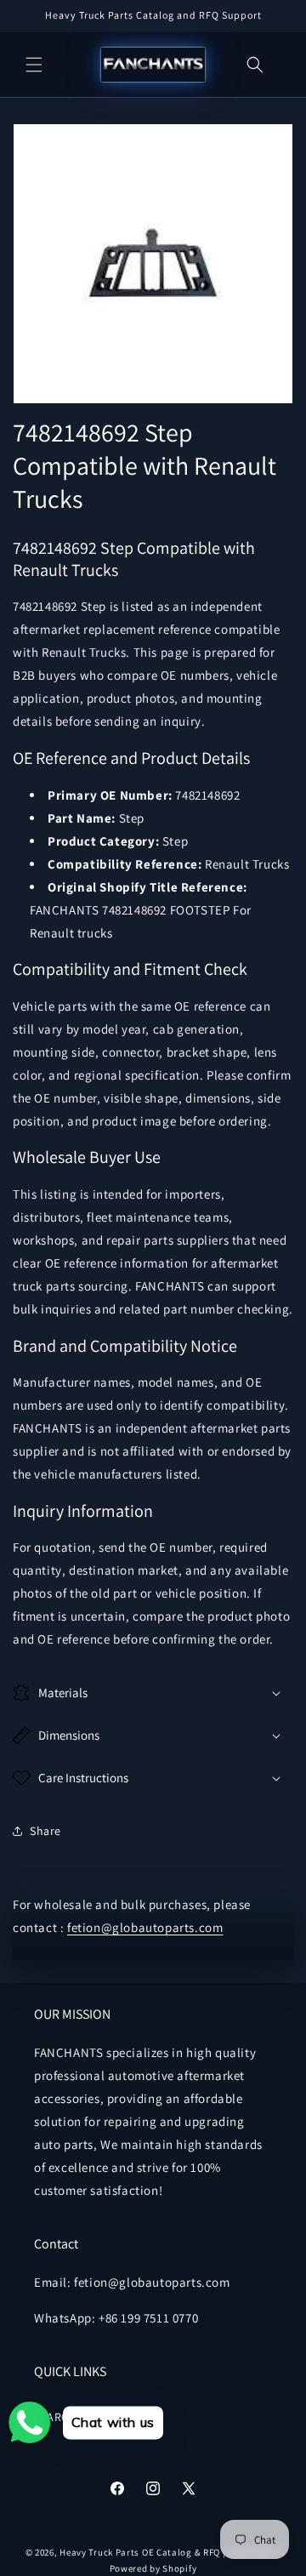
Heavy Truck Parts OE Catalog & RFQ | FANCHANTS (170, 2552)
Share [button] (45, 1831)
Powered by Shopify (153, 2568)
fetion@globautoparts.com (145, 1927)
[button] (34, 65)
